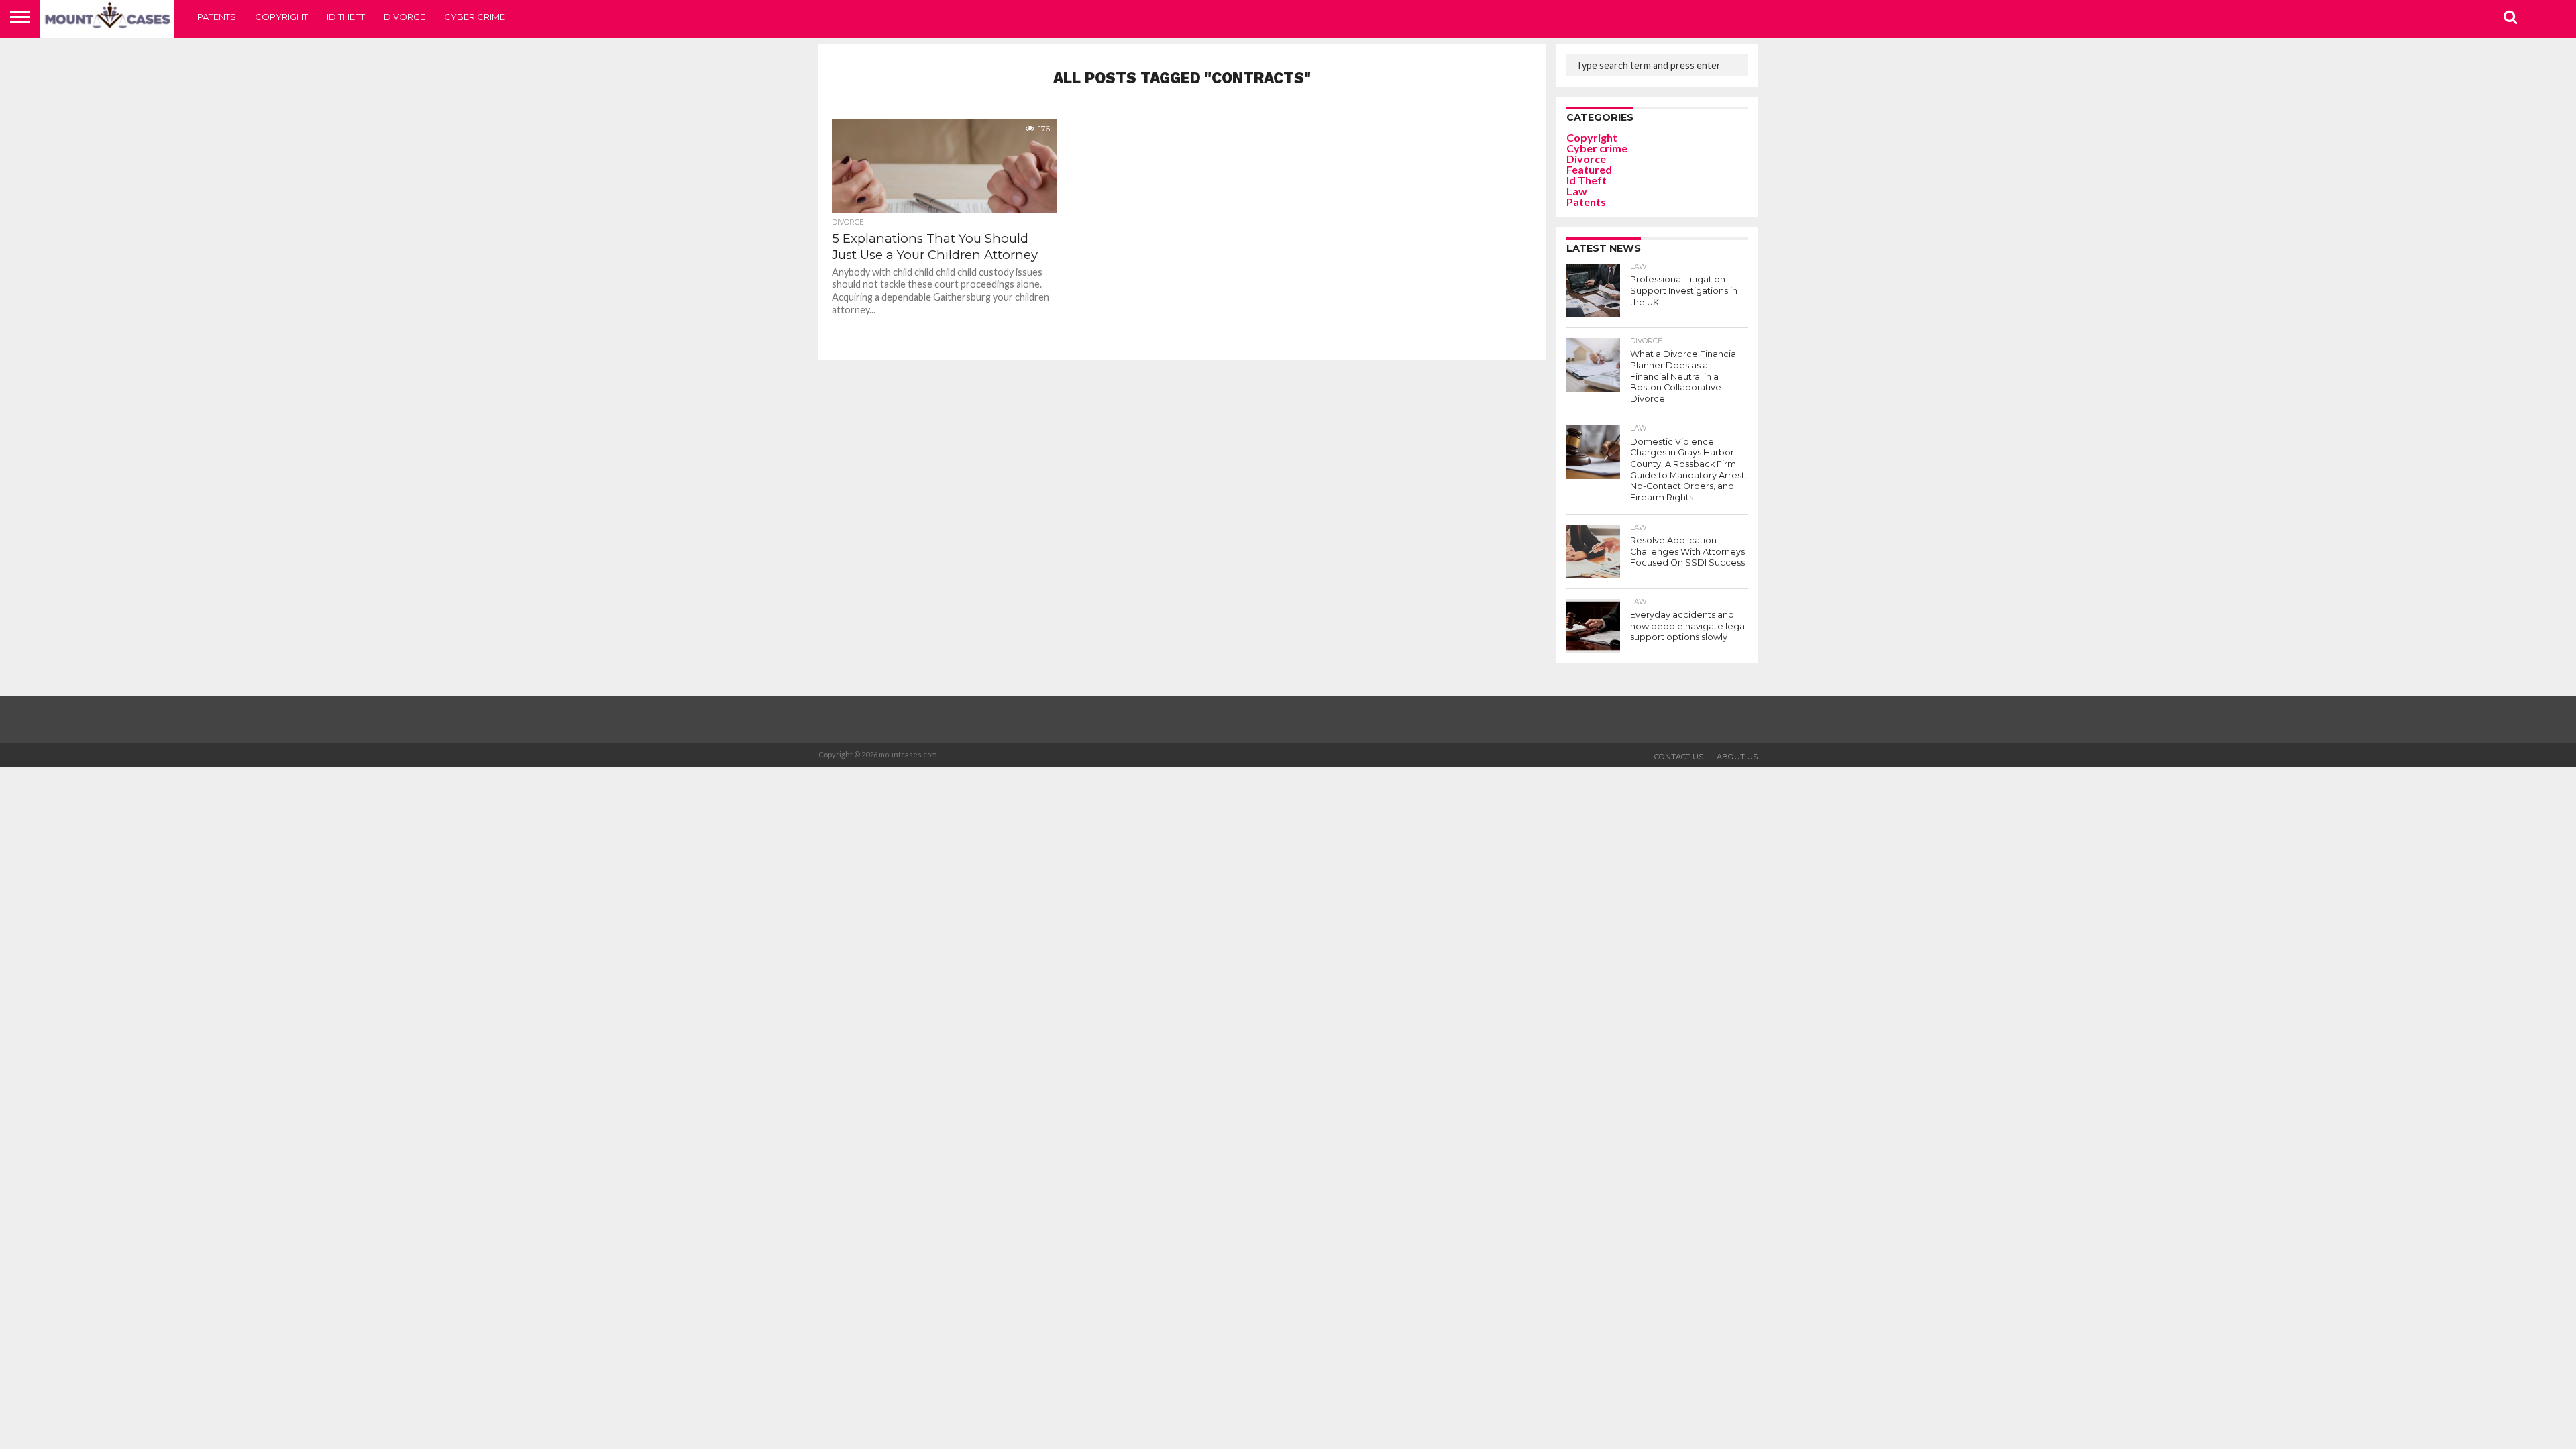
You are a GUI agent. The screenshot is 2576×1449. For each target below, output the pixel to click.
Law (1577, 191)
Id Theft (346, 17)
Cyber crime (475, 17)
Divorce (405, 17)
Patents (217, 17)
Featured (1589, 169)
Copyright (281, 17)
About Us (1737, 757)
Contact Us (1679, 757)
